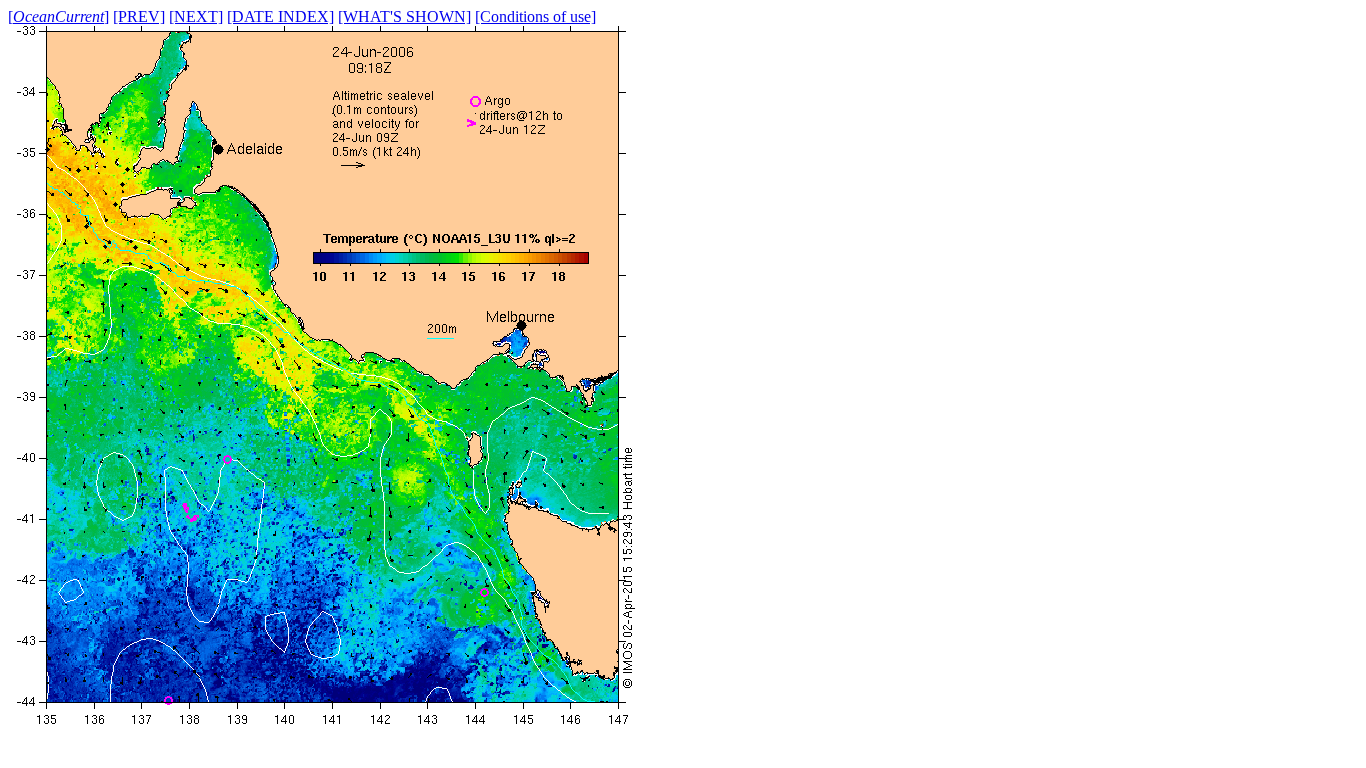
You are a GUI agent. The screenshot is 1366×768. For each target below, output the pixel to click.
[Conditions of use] (535, 16)
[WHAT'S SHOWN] (404, 16)
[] (58, 16)
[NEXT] (196, 16)
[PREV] (139, 16)
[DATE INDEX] (280, 16)
